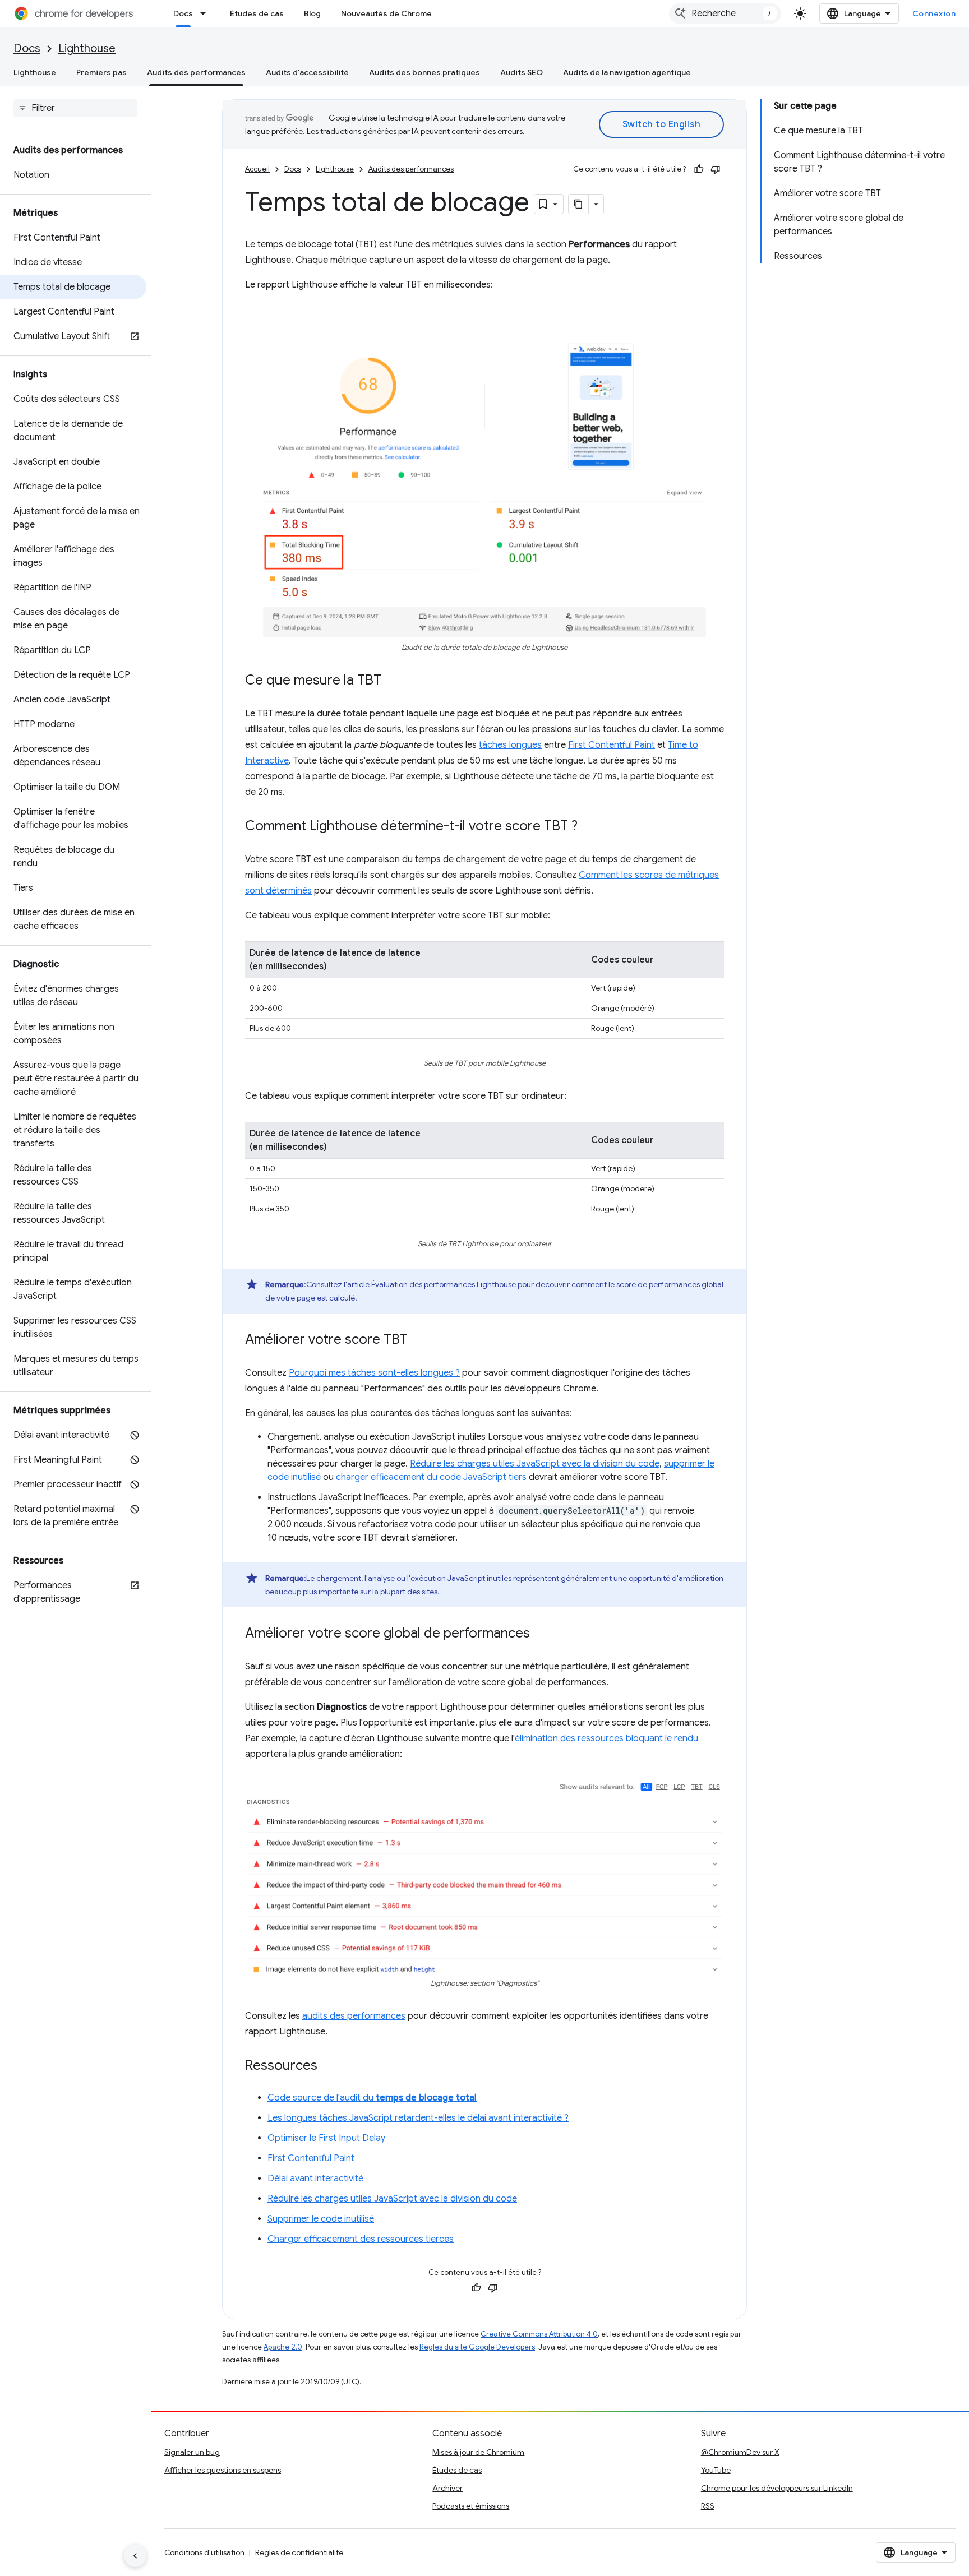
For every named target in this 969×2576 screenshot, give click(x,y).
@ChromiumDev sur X (740, 2452)
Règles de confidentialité (299, 2552)
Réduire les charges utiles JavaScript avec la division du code (535, 1464)
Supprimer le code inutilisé (321, 2219)
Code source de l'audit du (372, 2098)
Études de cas (257, 13)
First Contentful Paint (612, 745)
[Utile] (699, 169)
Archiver (447, 2488)
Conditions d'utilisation (204, 2552)
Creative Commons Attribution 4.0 (539, 2334)
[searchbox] (75, 108)
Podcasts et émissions (471, 2506)
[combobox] (725, 13)
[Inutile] (716, 169)
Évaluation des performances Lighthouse (444, 1284)
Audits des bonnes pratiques (424, 72)
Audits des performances (196, 72)
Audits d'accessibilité (307, 72)
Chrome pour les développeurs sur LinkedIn (777, 2488)
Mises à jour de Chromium (478, 2452)
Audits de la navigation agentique (627, 72)
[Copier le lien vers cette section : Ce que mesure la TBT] (393, 681)
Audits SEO (522, 72)
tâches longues (510, 745)
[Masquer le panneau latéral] (135, 2556)
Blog (312, 13)
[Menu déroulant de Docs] (206, 13)
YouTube (716, 2470)
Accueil (257, 169)
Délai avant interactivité (315, 2179)
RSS (708, 2506)
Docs (183, 13)
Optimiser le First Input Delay (326, 2138)
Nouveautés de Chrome (386, 13)
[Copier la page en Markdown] (579, 204)
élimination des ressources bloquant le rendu (606, 1738)
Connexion (934, 13)
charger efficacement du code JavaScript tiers (431, 1477)
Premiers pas (101, 72)
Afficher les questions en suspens (223, 2470)
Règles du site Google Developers (477, 2347)
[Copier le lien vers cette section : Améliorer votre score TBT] (419, 1340)
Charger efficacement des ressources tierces (361, 2239)
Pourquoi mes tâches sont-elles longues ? (374, 1373)
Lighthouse (87, 48)
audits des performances (354, 2016)
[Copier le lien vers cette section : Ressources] (329, 2066)
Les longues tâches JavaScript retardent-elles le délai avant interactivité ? (418, 2118)
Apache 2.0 (283, 2347)
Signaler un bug (192, 2452)
